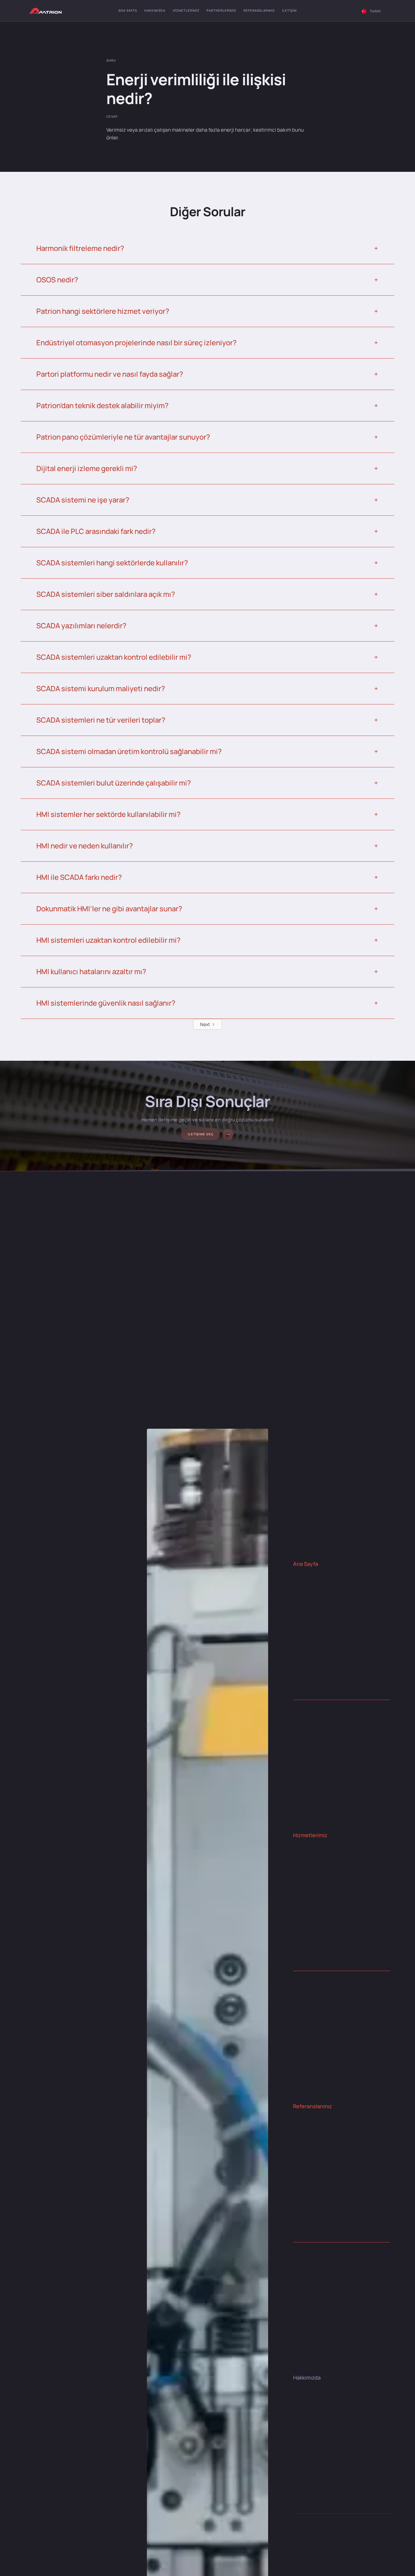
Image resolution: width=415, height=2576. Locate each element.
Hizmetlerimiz (186, 11)
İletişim (289, 11)
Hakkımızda (155, 11)
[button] (371, 11)
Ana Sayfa (128, 11)
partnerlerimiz (221, 11)
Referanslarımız (259, 11)
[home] (45, 11)
